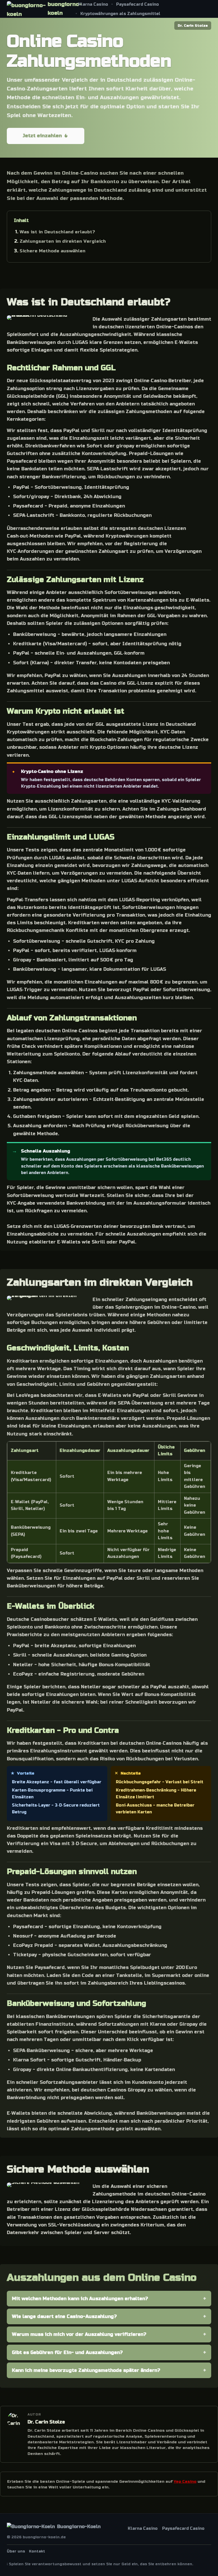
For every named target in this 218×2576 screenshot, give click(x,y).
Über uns (16, 2551)
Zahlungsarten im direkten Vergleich (63, 241)
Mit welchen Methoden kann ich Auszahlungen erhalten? (80, 2299)
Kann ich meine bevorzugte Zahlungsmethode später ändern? (86, 2370)
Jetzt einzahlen (42, 136)
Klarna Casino (93, 4)
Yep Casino (185, 2481)
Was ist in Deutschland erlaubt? (57, 232)
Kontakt (37, 2551)
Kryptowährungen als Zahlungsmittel (120, 14)
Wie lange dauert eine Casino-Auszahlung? (64, 2316)
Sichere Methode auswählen (53, 251)
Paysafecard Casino (138, 4)
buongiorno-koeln (63, 9)
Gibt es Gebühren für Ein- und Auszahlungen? (67, 2352)
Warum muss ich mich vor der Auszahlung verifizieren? (79, 2334)
